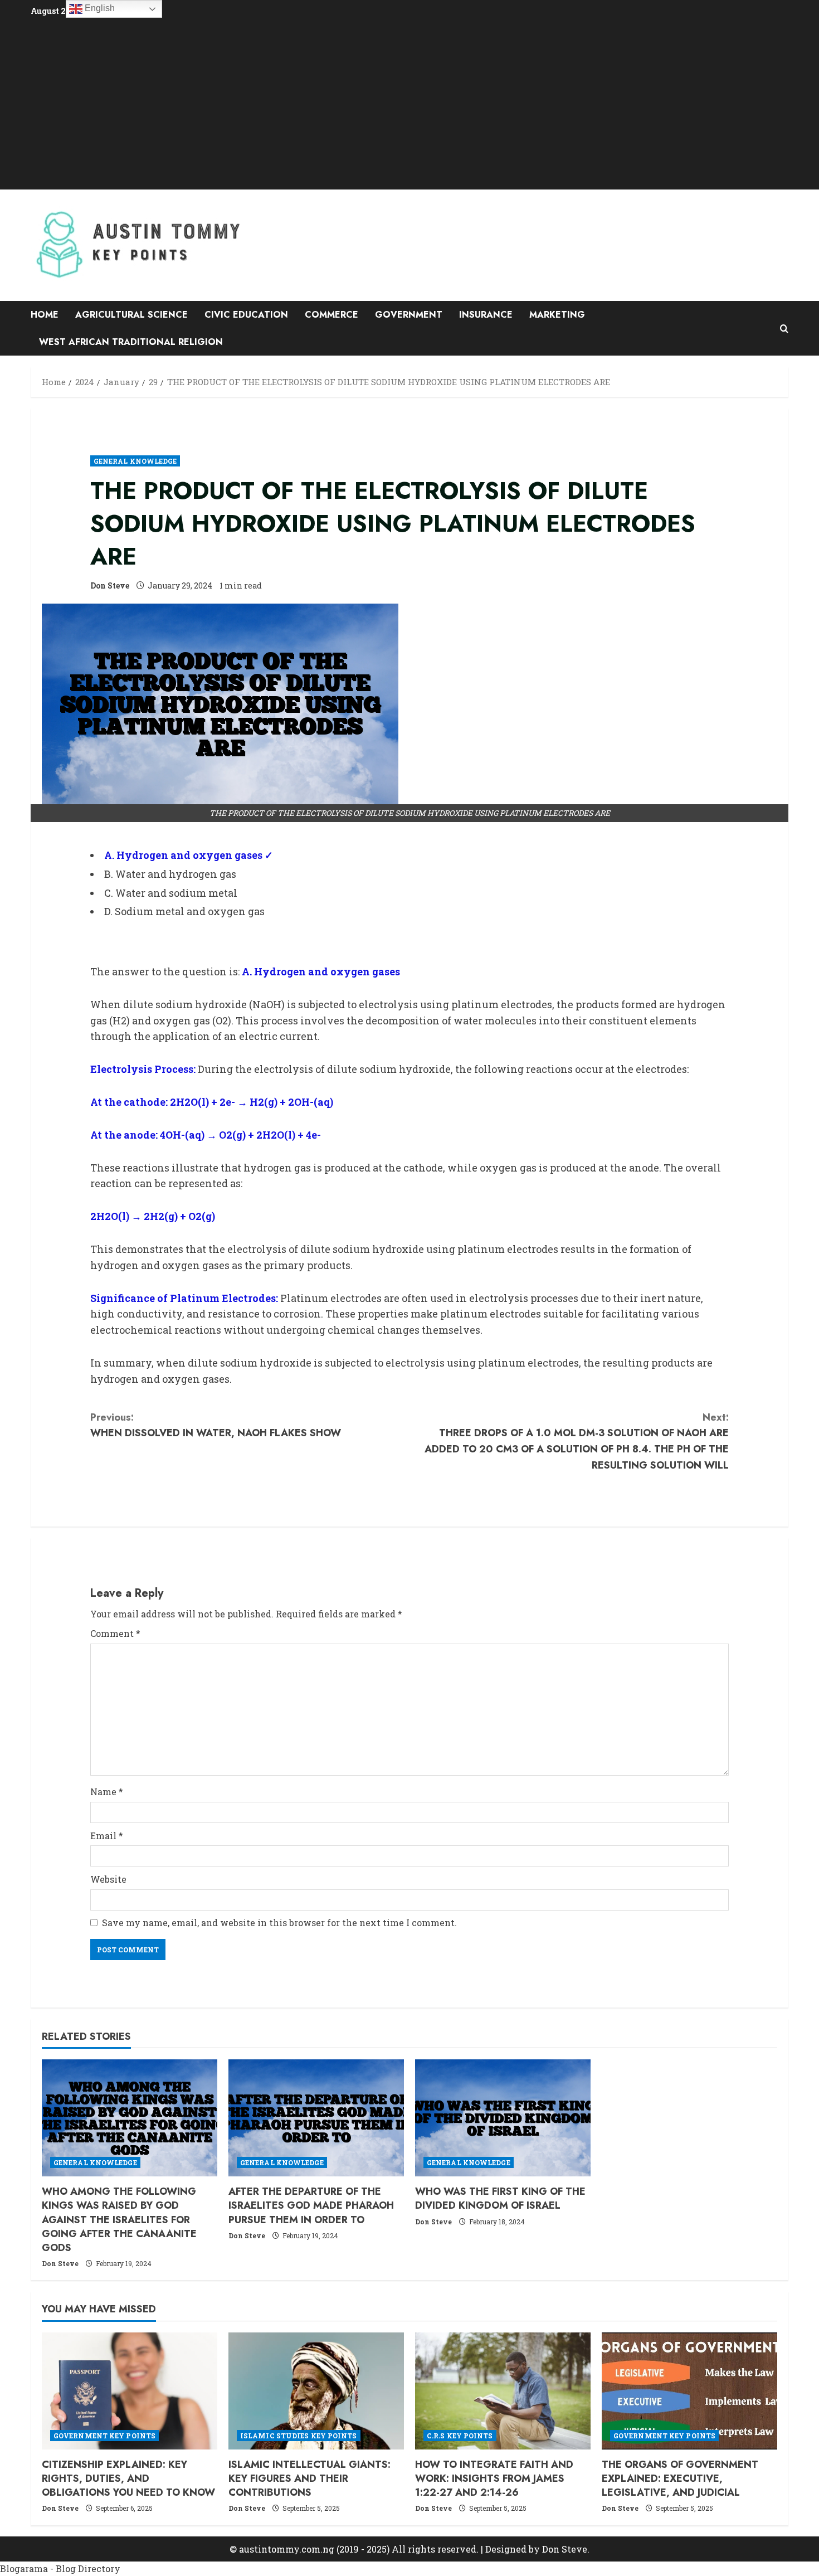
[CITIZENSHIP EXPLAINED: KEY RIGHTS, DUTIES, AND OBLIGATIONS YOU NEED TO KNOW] (130, 2391)
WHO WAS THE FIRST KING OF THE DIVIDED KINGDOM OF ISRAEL (500, 2198)
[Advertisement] (409, 103)
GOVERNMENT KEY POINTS (104, 2436)
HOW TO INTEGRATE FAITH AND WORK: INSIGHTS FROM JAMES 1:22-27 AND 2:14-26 (494, 2478)
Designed (506, 2549)
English (99, 8)
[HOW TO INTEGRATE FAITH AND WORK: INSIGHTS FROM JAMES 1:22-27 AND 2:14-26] (503, 2391)
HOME (45, 315)
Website (108, 1879)
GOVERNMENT (409, 315)
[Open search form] (784, 329)
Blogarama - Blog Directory (60, 2568)
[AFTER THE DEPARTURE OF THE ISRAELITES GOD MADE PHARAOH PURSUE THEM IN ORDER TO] (316, 2118)
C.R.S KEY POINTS (460, 2436)
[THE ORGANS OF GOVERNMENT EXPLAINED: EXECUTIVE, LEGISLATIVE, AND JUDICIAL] (689, 2391)
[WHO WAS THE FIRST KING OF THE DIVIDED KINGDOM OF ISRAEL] (503, 2118)
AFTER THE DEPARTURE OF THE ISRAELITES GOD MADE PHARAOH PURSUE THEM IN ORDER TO (311, 2205)
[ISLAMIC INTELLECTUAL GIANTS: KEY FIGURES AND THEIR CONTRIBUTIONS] (316, 2391)
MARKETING (557, 315)
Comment (115, 1633)
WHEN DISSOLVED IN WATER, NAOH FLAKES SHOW (216, 1425)
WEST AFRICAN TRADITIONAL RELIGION (131, 342)
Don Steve (110, 585)
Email (107, 1836)
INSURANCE (486, 315)
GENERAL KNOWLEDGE (135, 461)
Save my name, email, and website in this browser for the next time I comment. (279, 1923)
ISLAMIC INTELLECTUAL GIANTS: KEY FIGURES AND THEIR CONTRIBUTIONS (309, 2478)
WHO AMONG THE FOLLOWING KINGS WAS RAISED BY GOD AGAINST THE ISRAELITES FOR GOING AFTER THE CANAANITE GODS (119, 2220)
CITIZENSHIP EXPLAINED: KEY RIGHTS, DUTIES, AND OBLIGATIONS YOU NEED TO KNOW (128, 2478)
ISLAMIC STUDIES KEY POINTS (299, 2436)
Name (107, 1792)
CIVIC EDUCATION (246, 315)
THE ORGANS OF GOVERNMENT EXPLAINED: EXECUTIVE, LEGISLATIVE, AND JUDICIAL (680, 2478)
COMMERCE (331, 315)
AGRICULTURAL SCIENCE (131, 315)
